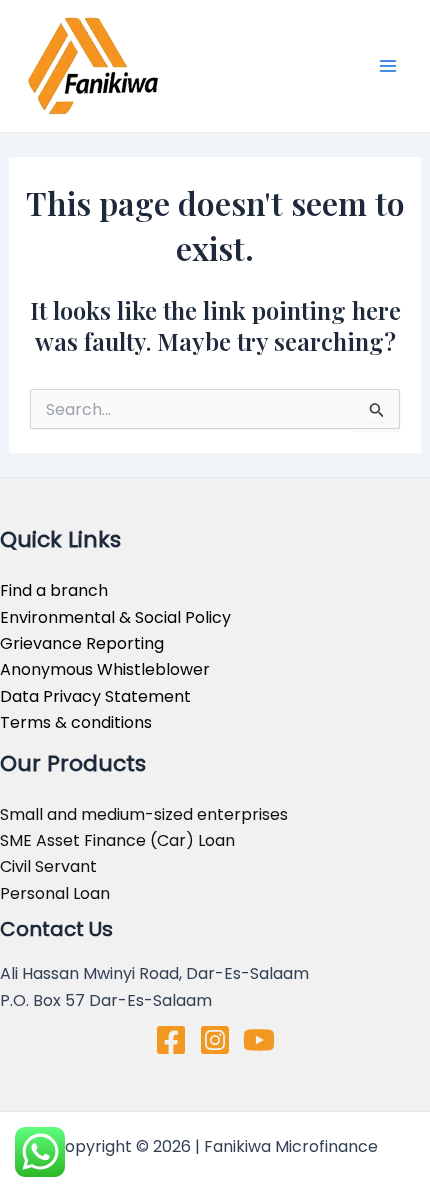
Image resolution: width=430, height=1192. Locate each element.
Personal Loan (55, 893)
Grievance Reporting (82, 643)
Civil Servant (48, 866)
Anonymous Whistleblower (105, 669)
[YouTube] (259, 1040)
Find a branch (54, 590)
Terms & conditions (76, 722)
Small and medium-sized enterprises (144, 814)
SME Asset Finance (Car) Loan (117, 840)
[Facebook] (171, 1040)
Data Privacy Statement (95, 696)
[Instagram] (215, 1040)
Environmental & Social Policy (115, 617)
